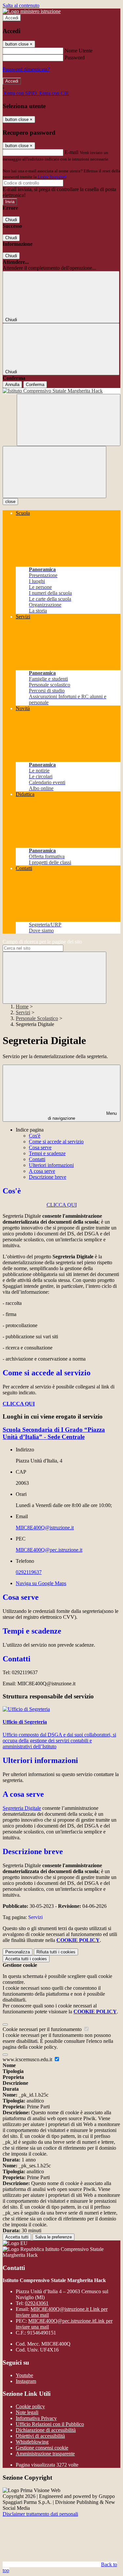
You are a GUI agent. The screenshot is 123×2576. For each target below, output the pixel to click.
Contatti (37, 1159)
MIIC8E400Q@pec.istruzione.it (49, 1550)
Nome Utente (79, 51)
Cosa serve (40, 1147)
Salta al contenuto (21, 5)
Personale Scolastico (37, 1018)
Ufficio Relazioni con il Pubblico (50, 2424)
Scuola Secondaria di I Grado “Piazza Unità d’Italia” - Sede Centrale (54, 1433)
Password (75, 58)
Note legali (27, 2412)
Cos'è (35, 1136)
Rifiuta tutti (56, 1952)
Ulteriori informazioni (51, 1165)
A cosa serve (42, 1171)
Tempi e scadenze (47, 1153)
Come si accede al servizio (56, 1142)
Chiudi (11, 220)
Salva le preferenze (53, 2237)
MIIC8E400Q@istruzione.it (45, 1528)
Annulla (12, 385)
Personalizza (18, 1952)
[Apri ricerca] (69, 420)
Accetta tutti (26, 1959)
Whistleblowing (32, 2442)
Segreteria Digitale (22, 1808)
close (10, 502)
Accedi (12, 18)
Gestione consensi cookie (42, 2448)
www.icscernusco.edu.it (28, 2059)
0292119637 (29, 1572)
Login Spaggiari (52, 177)
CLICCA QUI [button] (62, 1205)
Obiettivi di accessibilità (40, 2436)
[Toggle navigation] (54, 472)
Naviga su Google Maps (41, 1583)
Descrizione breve (48, 1177)
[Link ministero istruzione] (32, 11)
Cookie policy (30, 2406)
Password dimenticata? (26, 69)
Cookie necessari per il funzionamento (43, 2029)
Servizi (23, 1012)
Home (22, 1007)
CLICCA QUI (19, 1404)
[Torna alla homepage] (61, 391)
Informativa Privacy (36, 2418)
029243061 (37, 2303)
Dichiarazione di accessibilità (46, 2430)
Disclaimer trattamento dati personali (40, 2514)
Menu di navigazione (82, 1116)
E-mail (72, 152)
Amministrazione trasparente (45, 2454)
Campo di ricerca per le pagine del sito (42, 942)
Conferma (35, 385)
